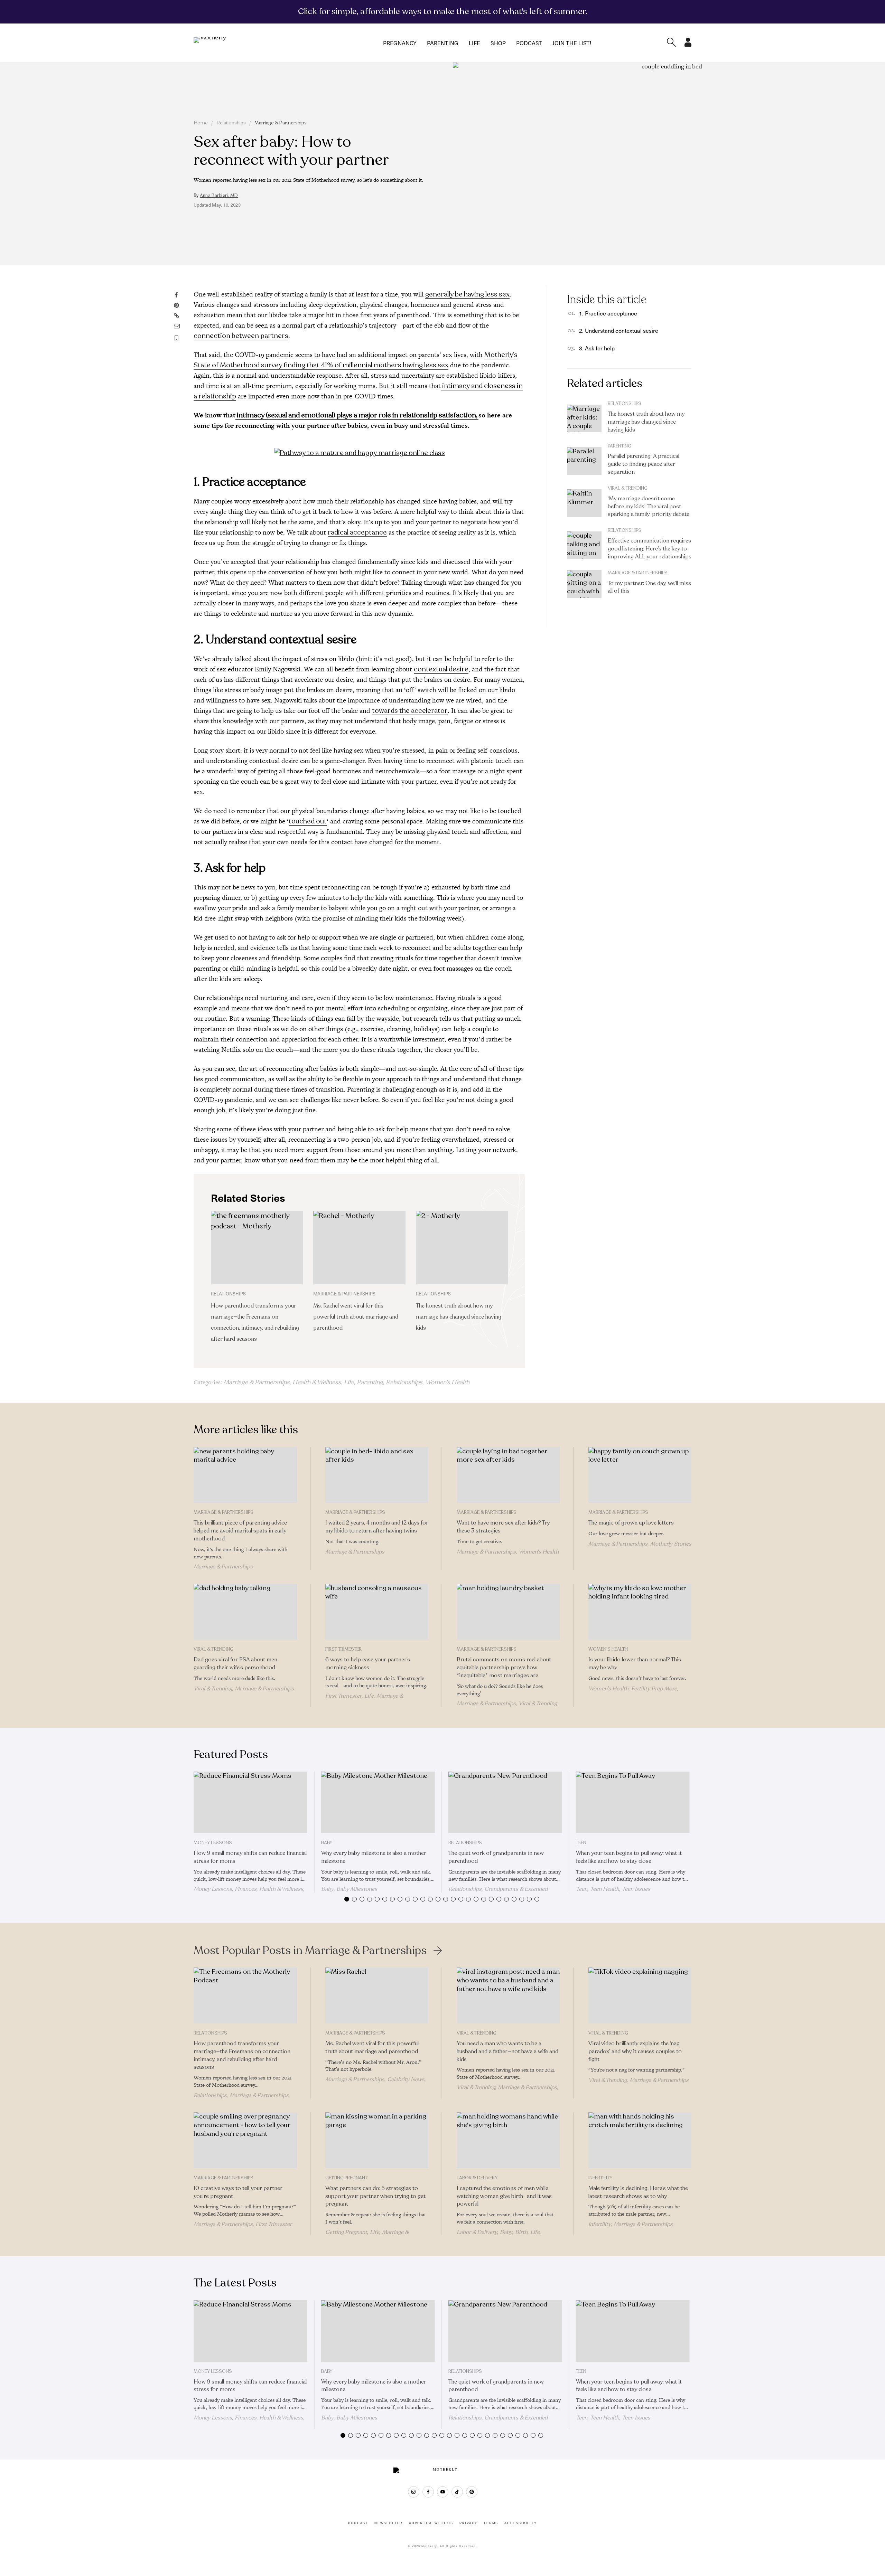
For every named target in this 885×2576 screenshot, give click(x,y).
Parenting (443, 43)
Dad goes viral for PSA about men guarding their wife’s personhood (235, 1664)
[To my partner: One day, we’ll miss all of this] (584, 584)
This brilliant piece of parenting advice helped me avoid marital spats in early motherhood (240, 1531)
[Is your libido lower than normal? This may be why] (640, 1612)
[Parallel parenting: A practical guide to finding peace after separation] (584, 461)
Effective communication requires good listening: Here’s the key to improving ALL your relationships (650, 549)
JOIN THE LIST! (572, 43)
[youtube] (443, 2492)
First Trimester (343, 1649)
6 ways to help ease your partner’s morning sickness (368, 1664)
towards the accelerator (410, 711)
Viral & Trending (628, 488)
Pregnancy (400, 43)
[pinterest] (472, 2492)
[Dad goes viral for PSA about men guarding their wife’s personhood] (245, 1612)
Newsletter (389, 2523)
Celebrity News (406, 2079)
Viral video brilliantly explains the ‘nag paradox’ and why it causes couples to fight (635, 2051)
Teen (581, 1843)
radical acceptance (357, 532)
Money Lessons (213, 1843)
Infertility (600, 2178)
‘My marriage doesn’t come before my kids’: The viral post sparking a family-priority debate (649, 507)
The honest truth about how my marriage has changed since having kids (459, 1317)
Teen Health (605, 1889)
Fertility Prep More (654, 1689)
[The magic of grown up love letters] (640, 1475)
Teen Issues (636, 1889)
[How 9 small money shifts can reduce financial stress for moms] (250, 1802)
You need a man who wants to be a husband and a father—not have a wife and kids (507, 2051)
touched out (308, 821)
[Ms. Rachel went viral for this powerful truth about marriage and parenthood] (359, 1248)
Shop (498, 43)
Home (201, 123)
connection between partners (241, 336)
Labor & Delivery (477, 2178)
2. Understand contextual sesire (619, 330)
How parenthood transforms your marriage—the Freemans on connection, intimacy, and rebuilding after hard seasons (243, 2055)
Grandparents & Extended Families (498, 1892)
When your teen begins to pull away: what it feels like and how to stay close (629, 1857)
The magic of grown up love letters (631, 1523)
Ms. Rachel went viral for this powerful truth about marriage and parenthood (356, 1317)
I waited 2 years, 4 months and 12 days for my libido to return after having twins (377, 1527)
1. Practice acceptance (608, 313)
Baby (327, 1843)
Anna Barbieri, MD (219, 196)
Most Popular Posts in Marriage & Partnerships (310, 1951)
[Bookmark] (176, 338)
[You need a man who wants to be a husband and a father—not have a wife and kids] (508, 1995)
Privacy (469, 2523)
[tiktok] (457, 2492)
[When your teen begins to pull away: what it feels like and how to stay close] (633, 1802)
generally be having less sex (467, 294)
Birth (521, 2232)
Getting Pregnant (346, 2178)
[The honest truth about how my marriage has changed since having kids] (462, 1248)
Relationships (231, 123)
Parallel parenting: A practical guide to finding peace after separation (644, 464)
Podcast (529, 43)
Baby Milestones (357, 1889)
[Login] (688, 45)
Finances (246, 1889)
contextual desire (441, 669)
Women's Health (447, 1382)
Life (474, 43)
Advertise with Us (431, 2523)
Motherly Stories (671, 1544)
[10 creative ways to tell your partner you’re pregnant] (245, 2140)
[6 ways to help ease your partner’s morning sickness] (377, 1612)
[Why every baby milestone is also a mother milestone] (378, 1802)
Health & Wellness (317, 1382)
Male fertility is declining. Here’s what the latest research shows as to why (638, 2192)
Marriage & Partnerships (281, 123)
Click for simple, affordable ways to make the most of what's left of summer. (443, 11)
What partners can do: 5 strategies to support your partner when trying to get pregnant (375, 2196)
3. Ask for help (597, 348)
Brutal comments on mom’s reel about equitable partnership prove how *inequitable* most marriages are (504, 1668)
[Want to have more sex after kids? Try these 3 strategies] (508, 1475)
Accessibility (520, 2523)
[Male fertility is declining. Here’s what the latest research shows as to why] (640, 2140)
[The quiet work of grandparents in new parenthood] (505, 1802)
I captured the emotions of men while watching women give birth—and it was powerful (504, 2196)
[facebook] (428, 2492)
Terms (491, 2523)
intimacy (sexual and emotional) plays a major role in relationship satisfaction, (357, 415)
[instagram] (414, 2492)
